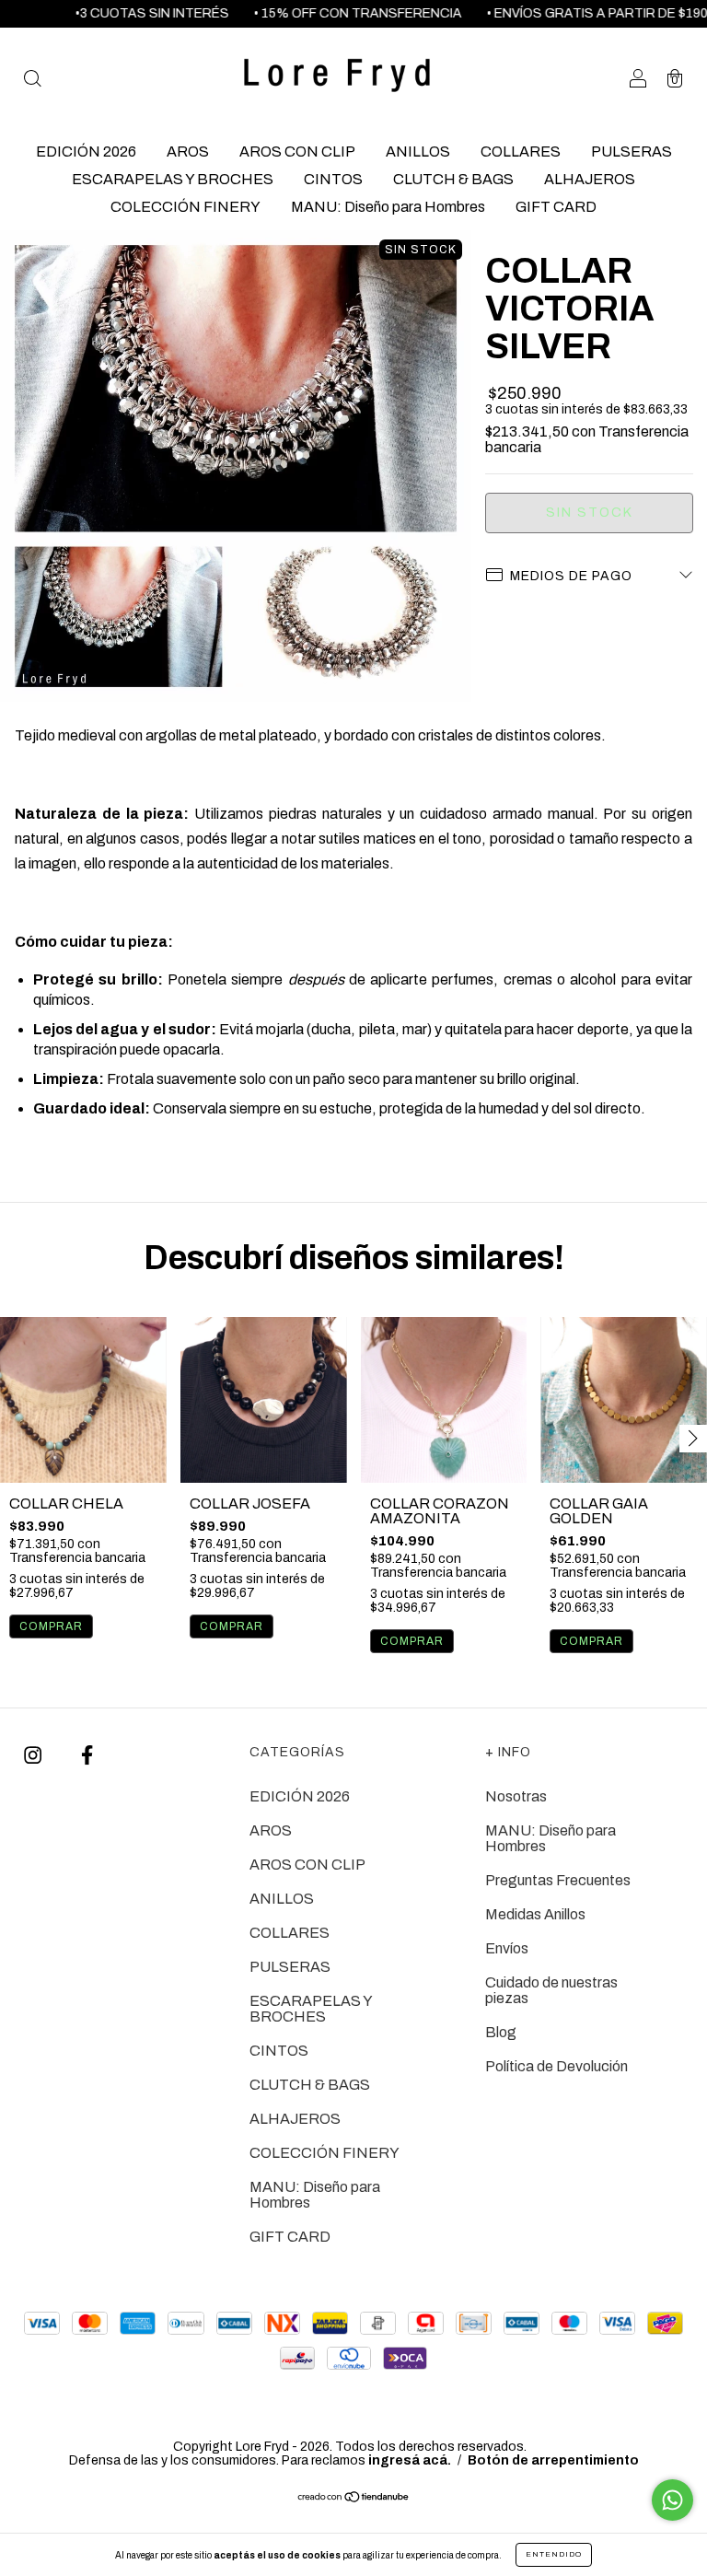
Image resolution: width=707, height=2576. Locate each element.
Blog (501, 2032)
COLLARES (521, 152)
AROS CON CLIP (297, 152)
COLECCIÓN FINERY (185, 207)
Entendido (554, 2554)
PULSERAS (632, 152)
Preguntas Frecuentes (558, 1880)
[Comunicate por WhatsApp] (672, 2500)
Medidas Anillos (535, 1914)
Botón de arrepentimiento (553, 2460)
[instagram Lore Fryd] (34, 1756)
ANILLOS (418, 152)
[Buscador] (32, 80)
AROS (188, 152)
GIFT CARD (556, 207)
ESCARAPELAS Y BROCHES (173, 179)
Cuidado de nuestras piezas (551, 1990)
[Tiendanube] (354, 2497)
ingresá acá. (410, 2460)
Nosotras (516, 1796)
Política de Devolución (556, 2066)
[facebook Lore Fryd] (87, 1756)
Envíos (507, 1948)
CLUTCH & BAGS (453, 179)
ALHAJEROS (590, 179)
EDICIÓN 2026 (86, 152)
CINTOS (333, 179)
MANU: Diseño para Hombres (388, 207)
